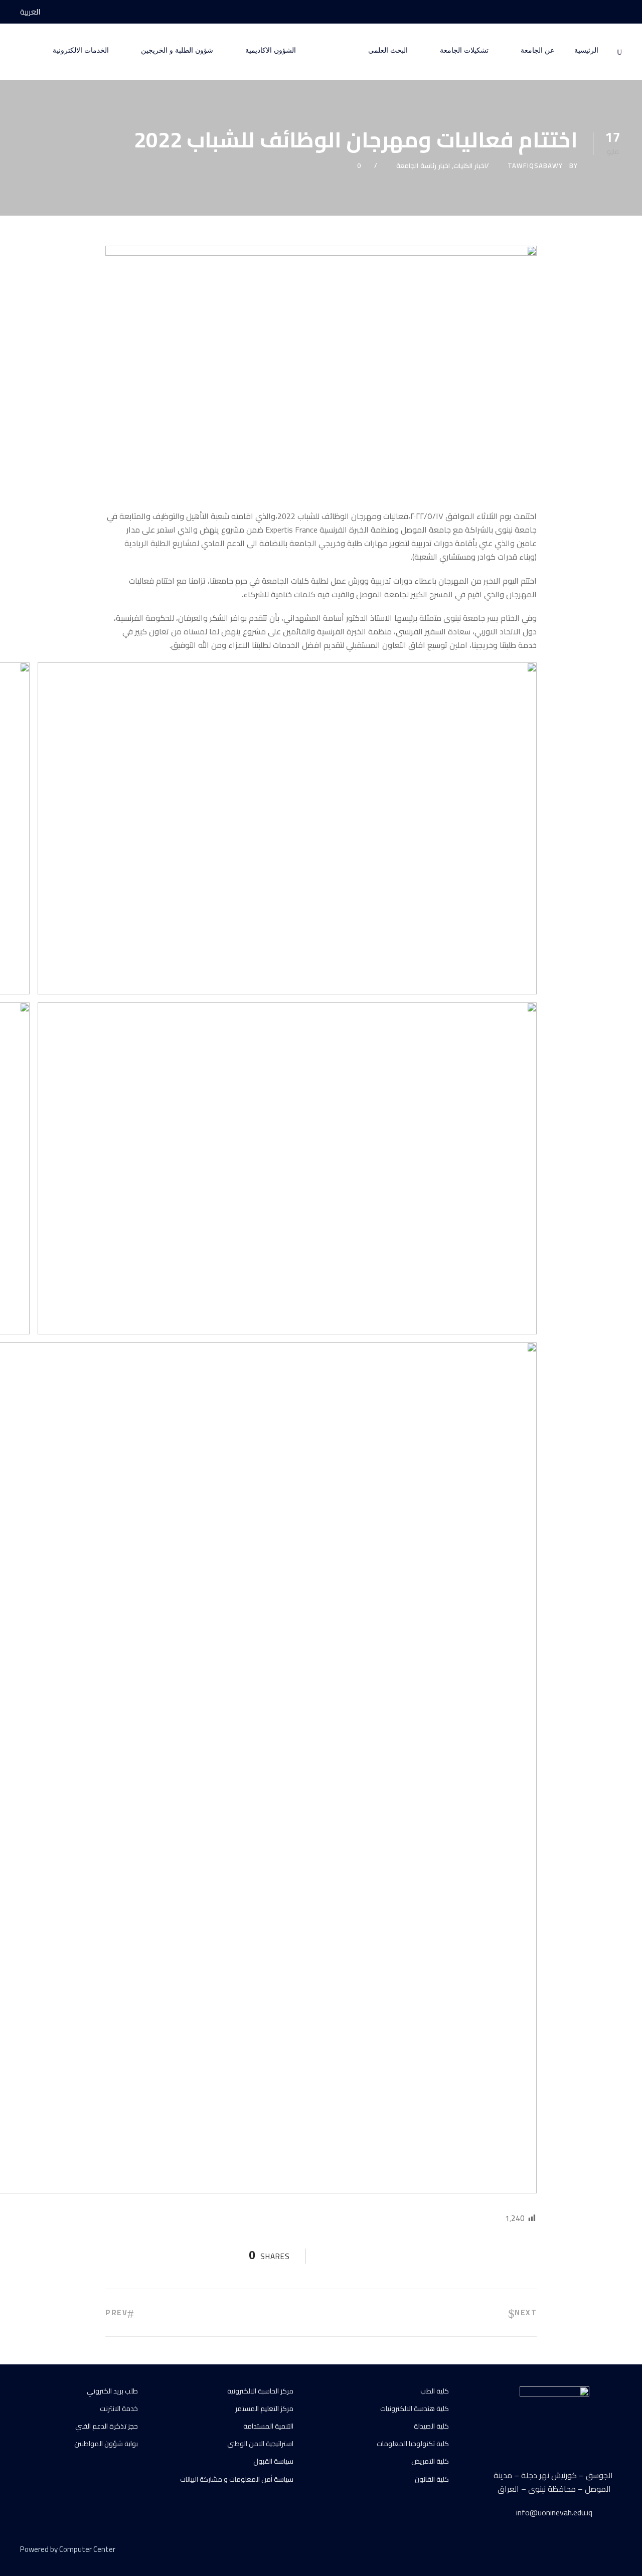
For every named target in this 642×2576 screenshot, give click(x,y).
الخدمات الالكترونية (81, 50)
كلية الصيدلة (431, 2426)
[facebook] (619, 12)
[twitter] (601, 2551)
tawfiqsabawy (535, 165)
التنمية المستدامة (268, 2426)
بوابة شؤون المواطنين (106, 2444)
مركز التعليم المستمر (264, 2409)
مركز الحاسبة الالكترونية (260, 2391)
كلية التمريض (430, 2461)
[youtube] (600, 12)
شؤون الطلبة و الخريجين (177, 50)
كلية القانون (432, 2479)
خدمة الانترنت (119, 2409)
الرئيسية (586, 50)
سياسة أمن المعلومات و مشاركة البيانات (237, 2479)
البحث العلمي (388, 50)
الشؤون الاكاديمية (271, 50)
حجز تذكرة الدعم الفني (107, 2426)
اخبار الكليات (470, 165)
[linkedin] (583, 2551)
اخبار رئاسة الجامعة (423, 165)
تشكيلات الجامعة (464, 50)
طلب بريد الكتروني (112, 2391)
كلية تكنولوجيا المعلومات (413, 2444)
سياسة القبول (273, 2461)
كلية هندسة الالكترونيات (415, 2409)
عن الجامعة (537, 50)
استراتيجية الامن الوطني (260, 2444)
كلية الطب (435, 2391)
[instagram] (582, 12)
